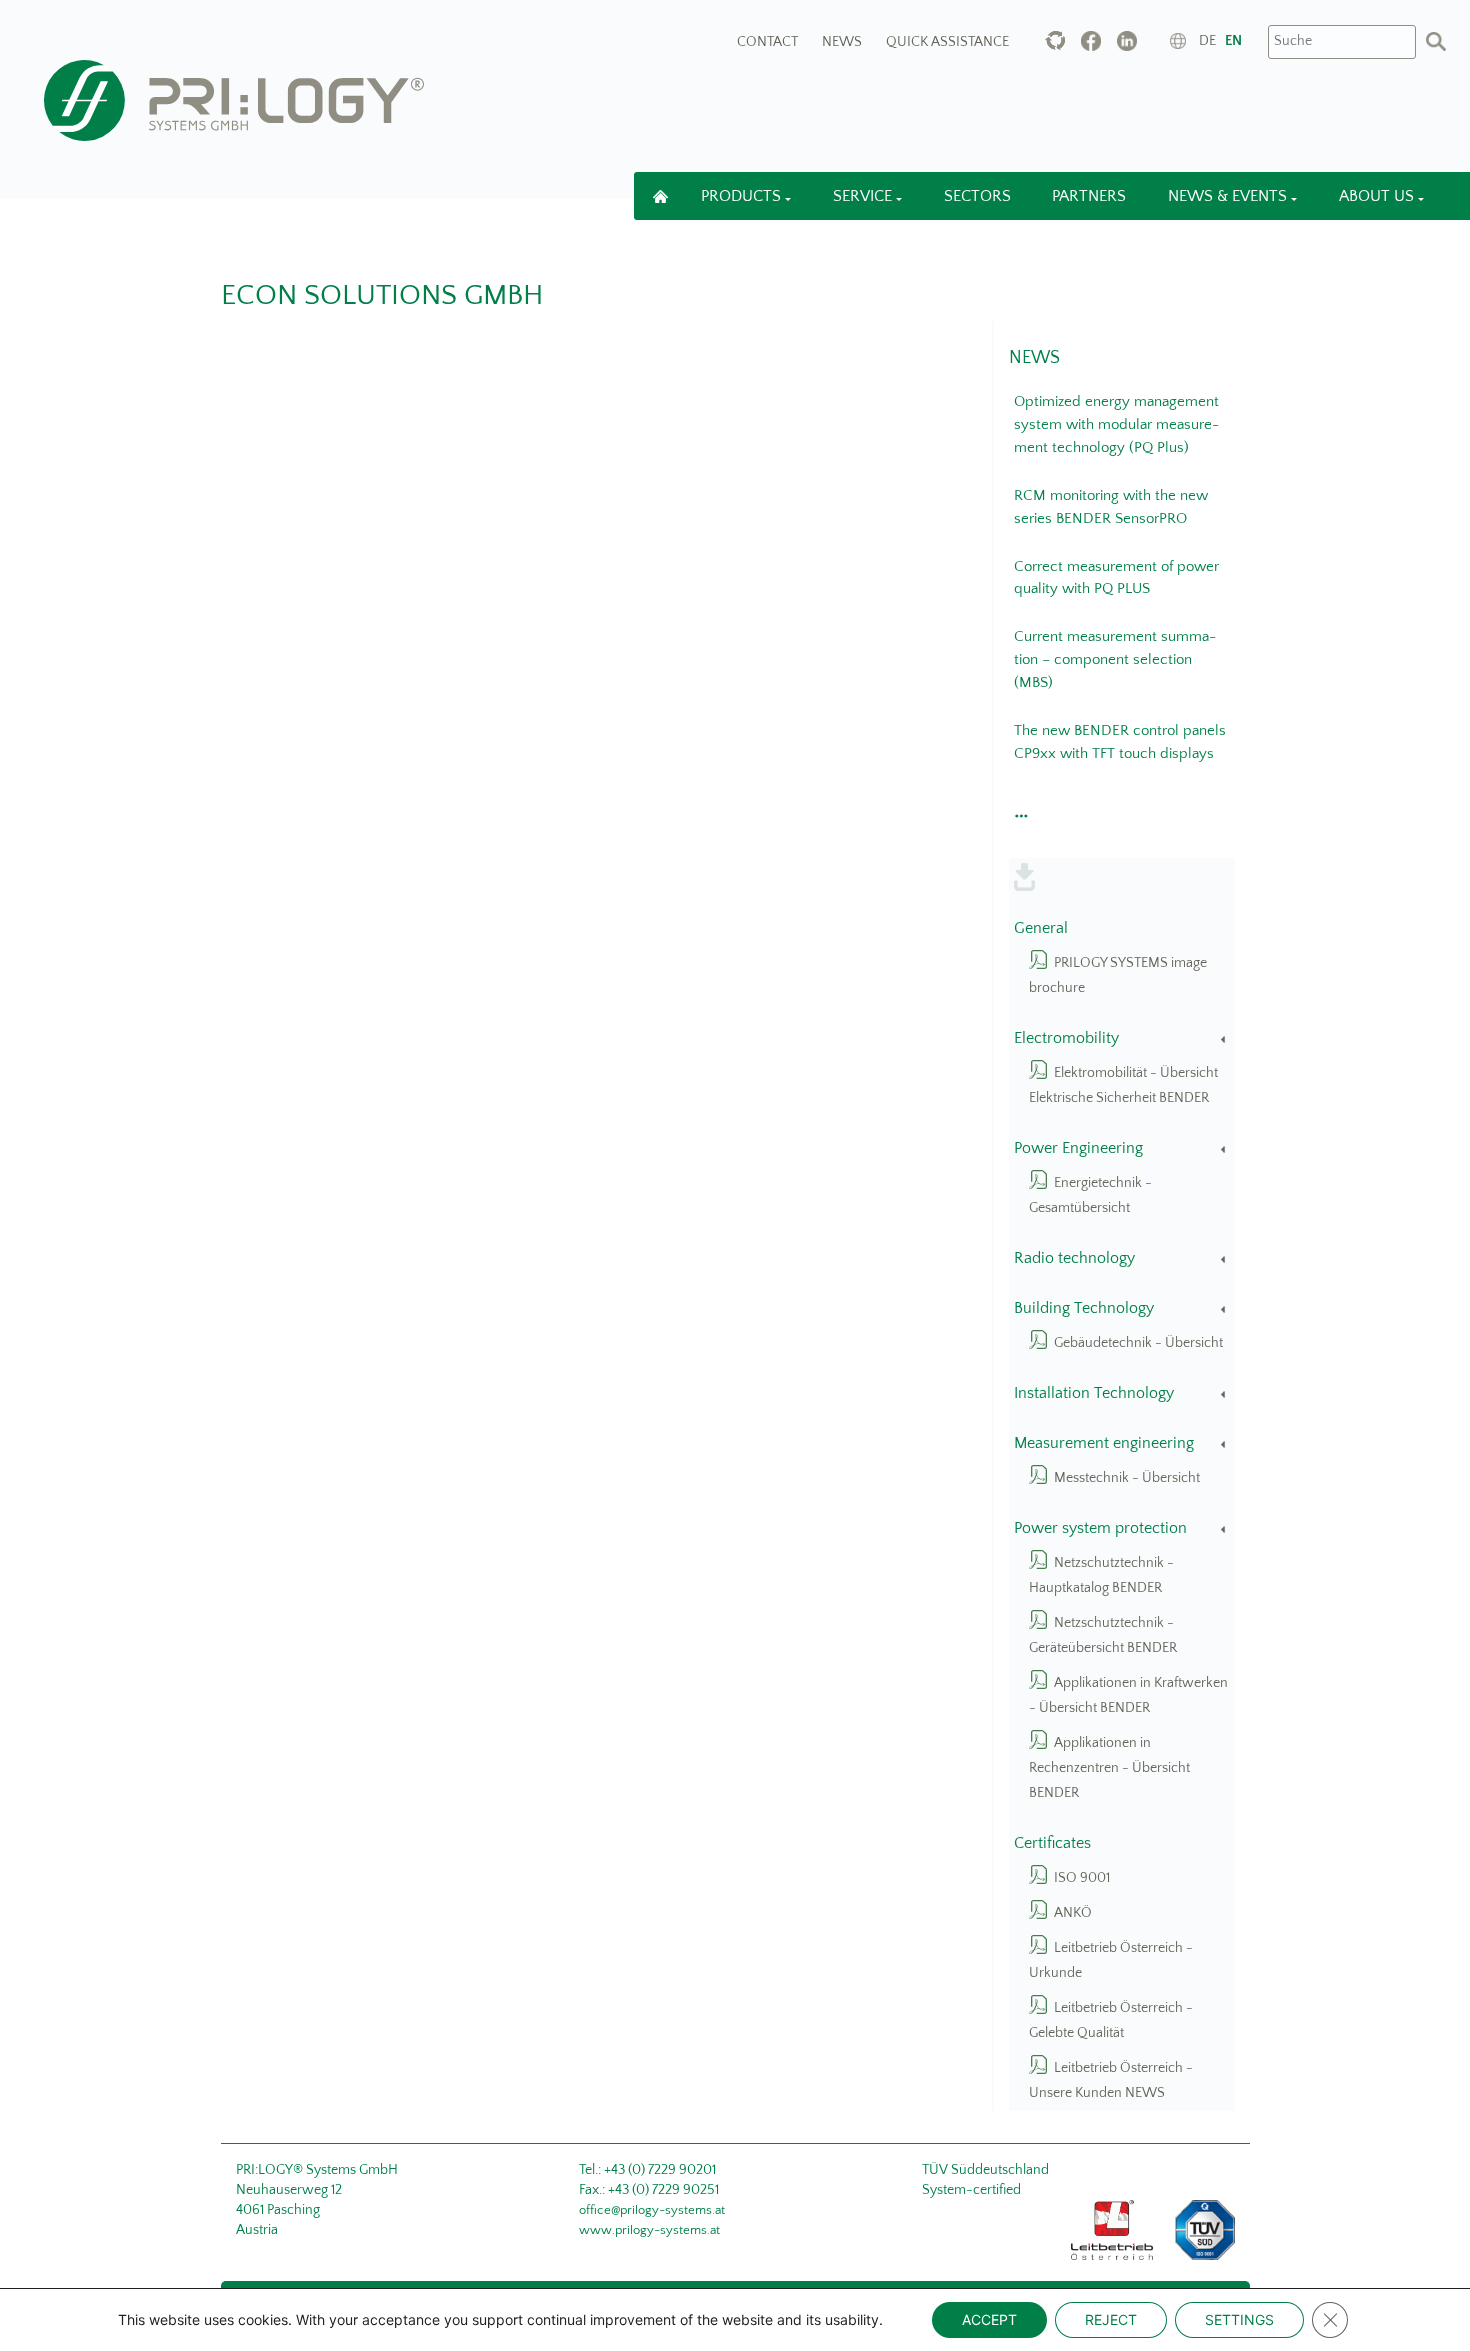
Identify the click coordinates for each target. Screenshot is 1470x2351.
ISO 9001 (1082, 1878)
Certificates (1052, 1843)
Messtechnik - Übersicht (1127, 1478)
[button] (1019, 810)
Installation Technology (1094, 1393)
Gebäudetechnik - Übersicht (1138, 1343)
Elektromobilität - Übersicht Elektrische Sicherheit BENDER (1123, 1085)
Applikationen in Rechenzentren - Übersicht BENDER (1109, 1768)
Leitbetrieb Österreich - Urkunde (1111, 1960)
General (1041, 928)
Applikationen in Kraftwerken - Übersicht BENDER (1128, 1695)
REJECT (1111, 2319)
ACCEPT (989, 2319)
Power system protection (1100, 1528)
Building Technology (1084, 1308)
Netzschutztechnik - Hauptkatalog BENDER (1101, 1575)
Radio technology (1074, 1258)
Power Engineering (1078, 1148)
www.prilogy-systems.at (649, 2230)
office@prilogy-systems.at (652, 2210)
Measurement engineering (1104, 1443)
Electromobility (1066, 1038)
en (1233, 41)
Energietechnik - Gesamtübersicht (1090, 1195)
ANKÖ (1073, 1913)
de (1207, 41)
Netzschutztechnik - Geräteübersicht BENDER (1103, 1635)
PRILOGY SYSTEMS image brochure (1118, 975)
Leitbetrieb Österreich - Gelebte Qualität (1111, 2020)
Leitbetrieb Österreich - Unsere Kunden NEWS (1111, 2080)
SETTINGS (1239, 2319)
